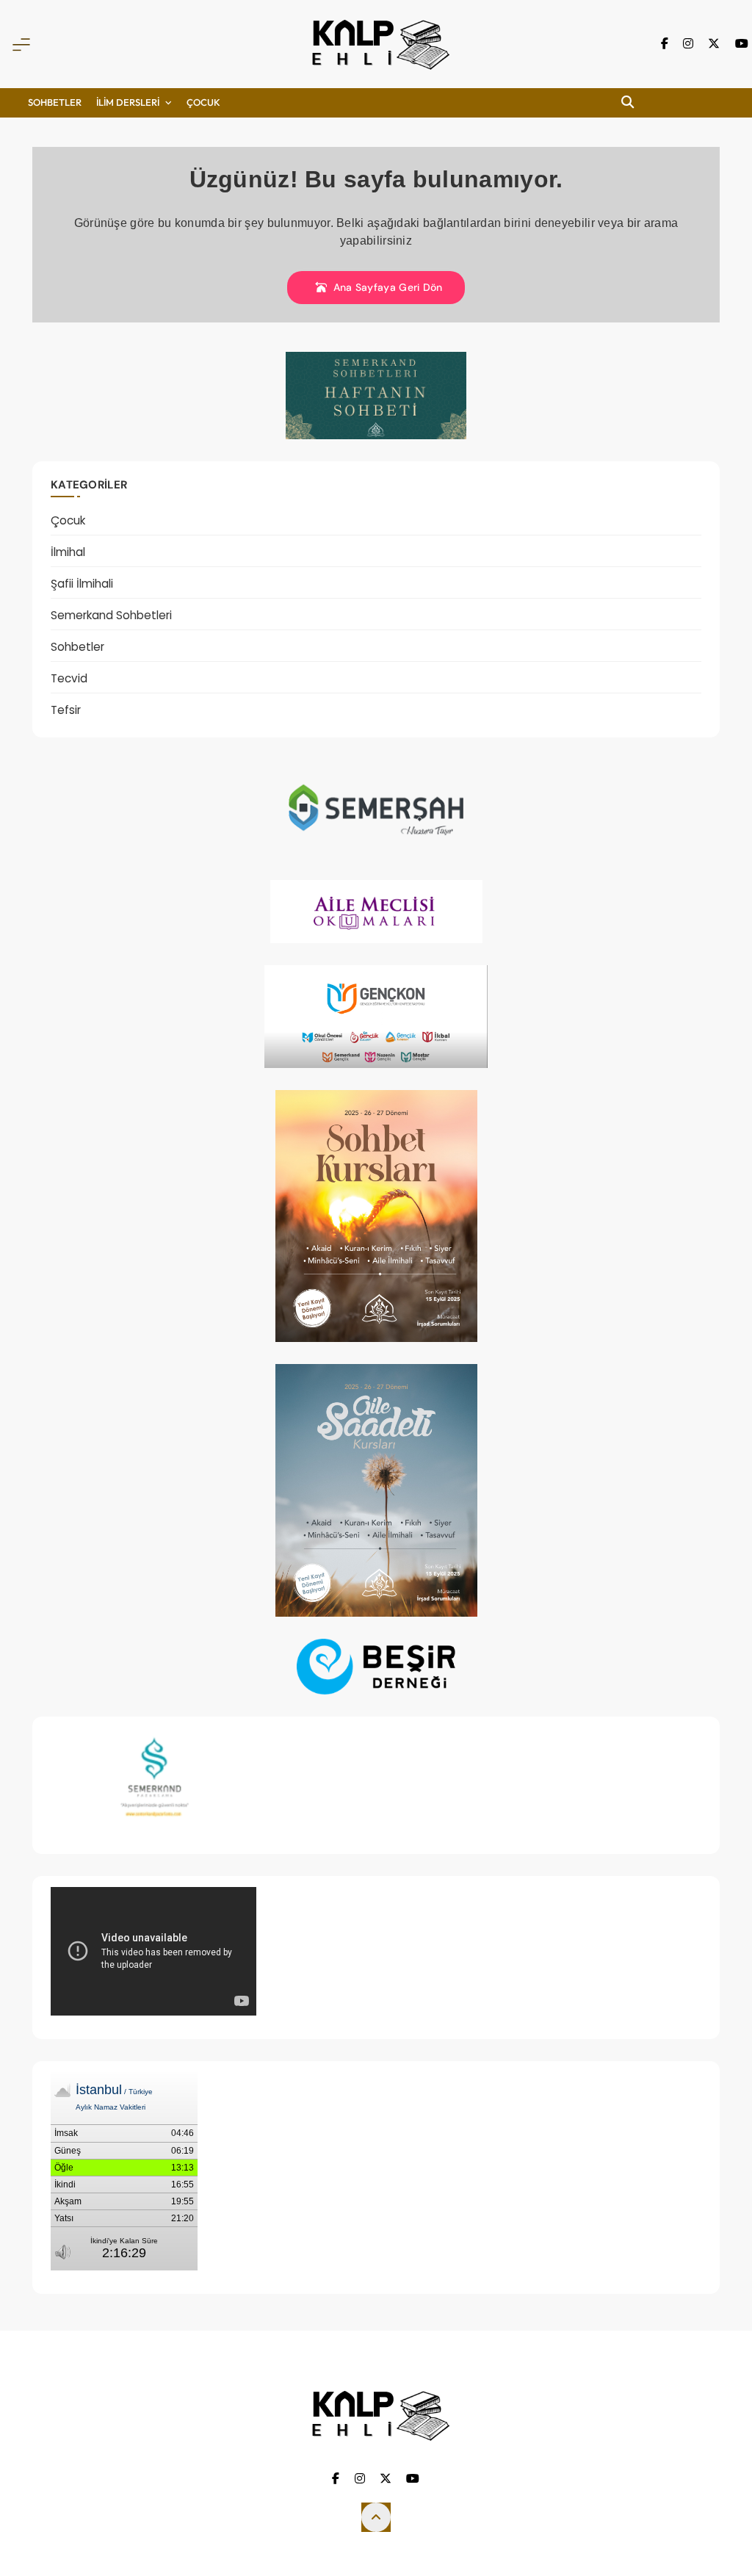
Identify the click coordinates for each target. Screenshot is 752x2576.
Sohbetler (55, 102)
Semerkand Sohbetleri (111, 615)
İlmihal (68, 552)
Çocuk (68, 520)
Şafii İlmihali (82, 584)
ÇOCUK (203, 102)
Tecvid (69, 678)
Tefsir (66, 710)
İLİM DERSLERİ (128, 102)
